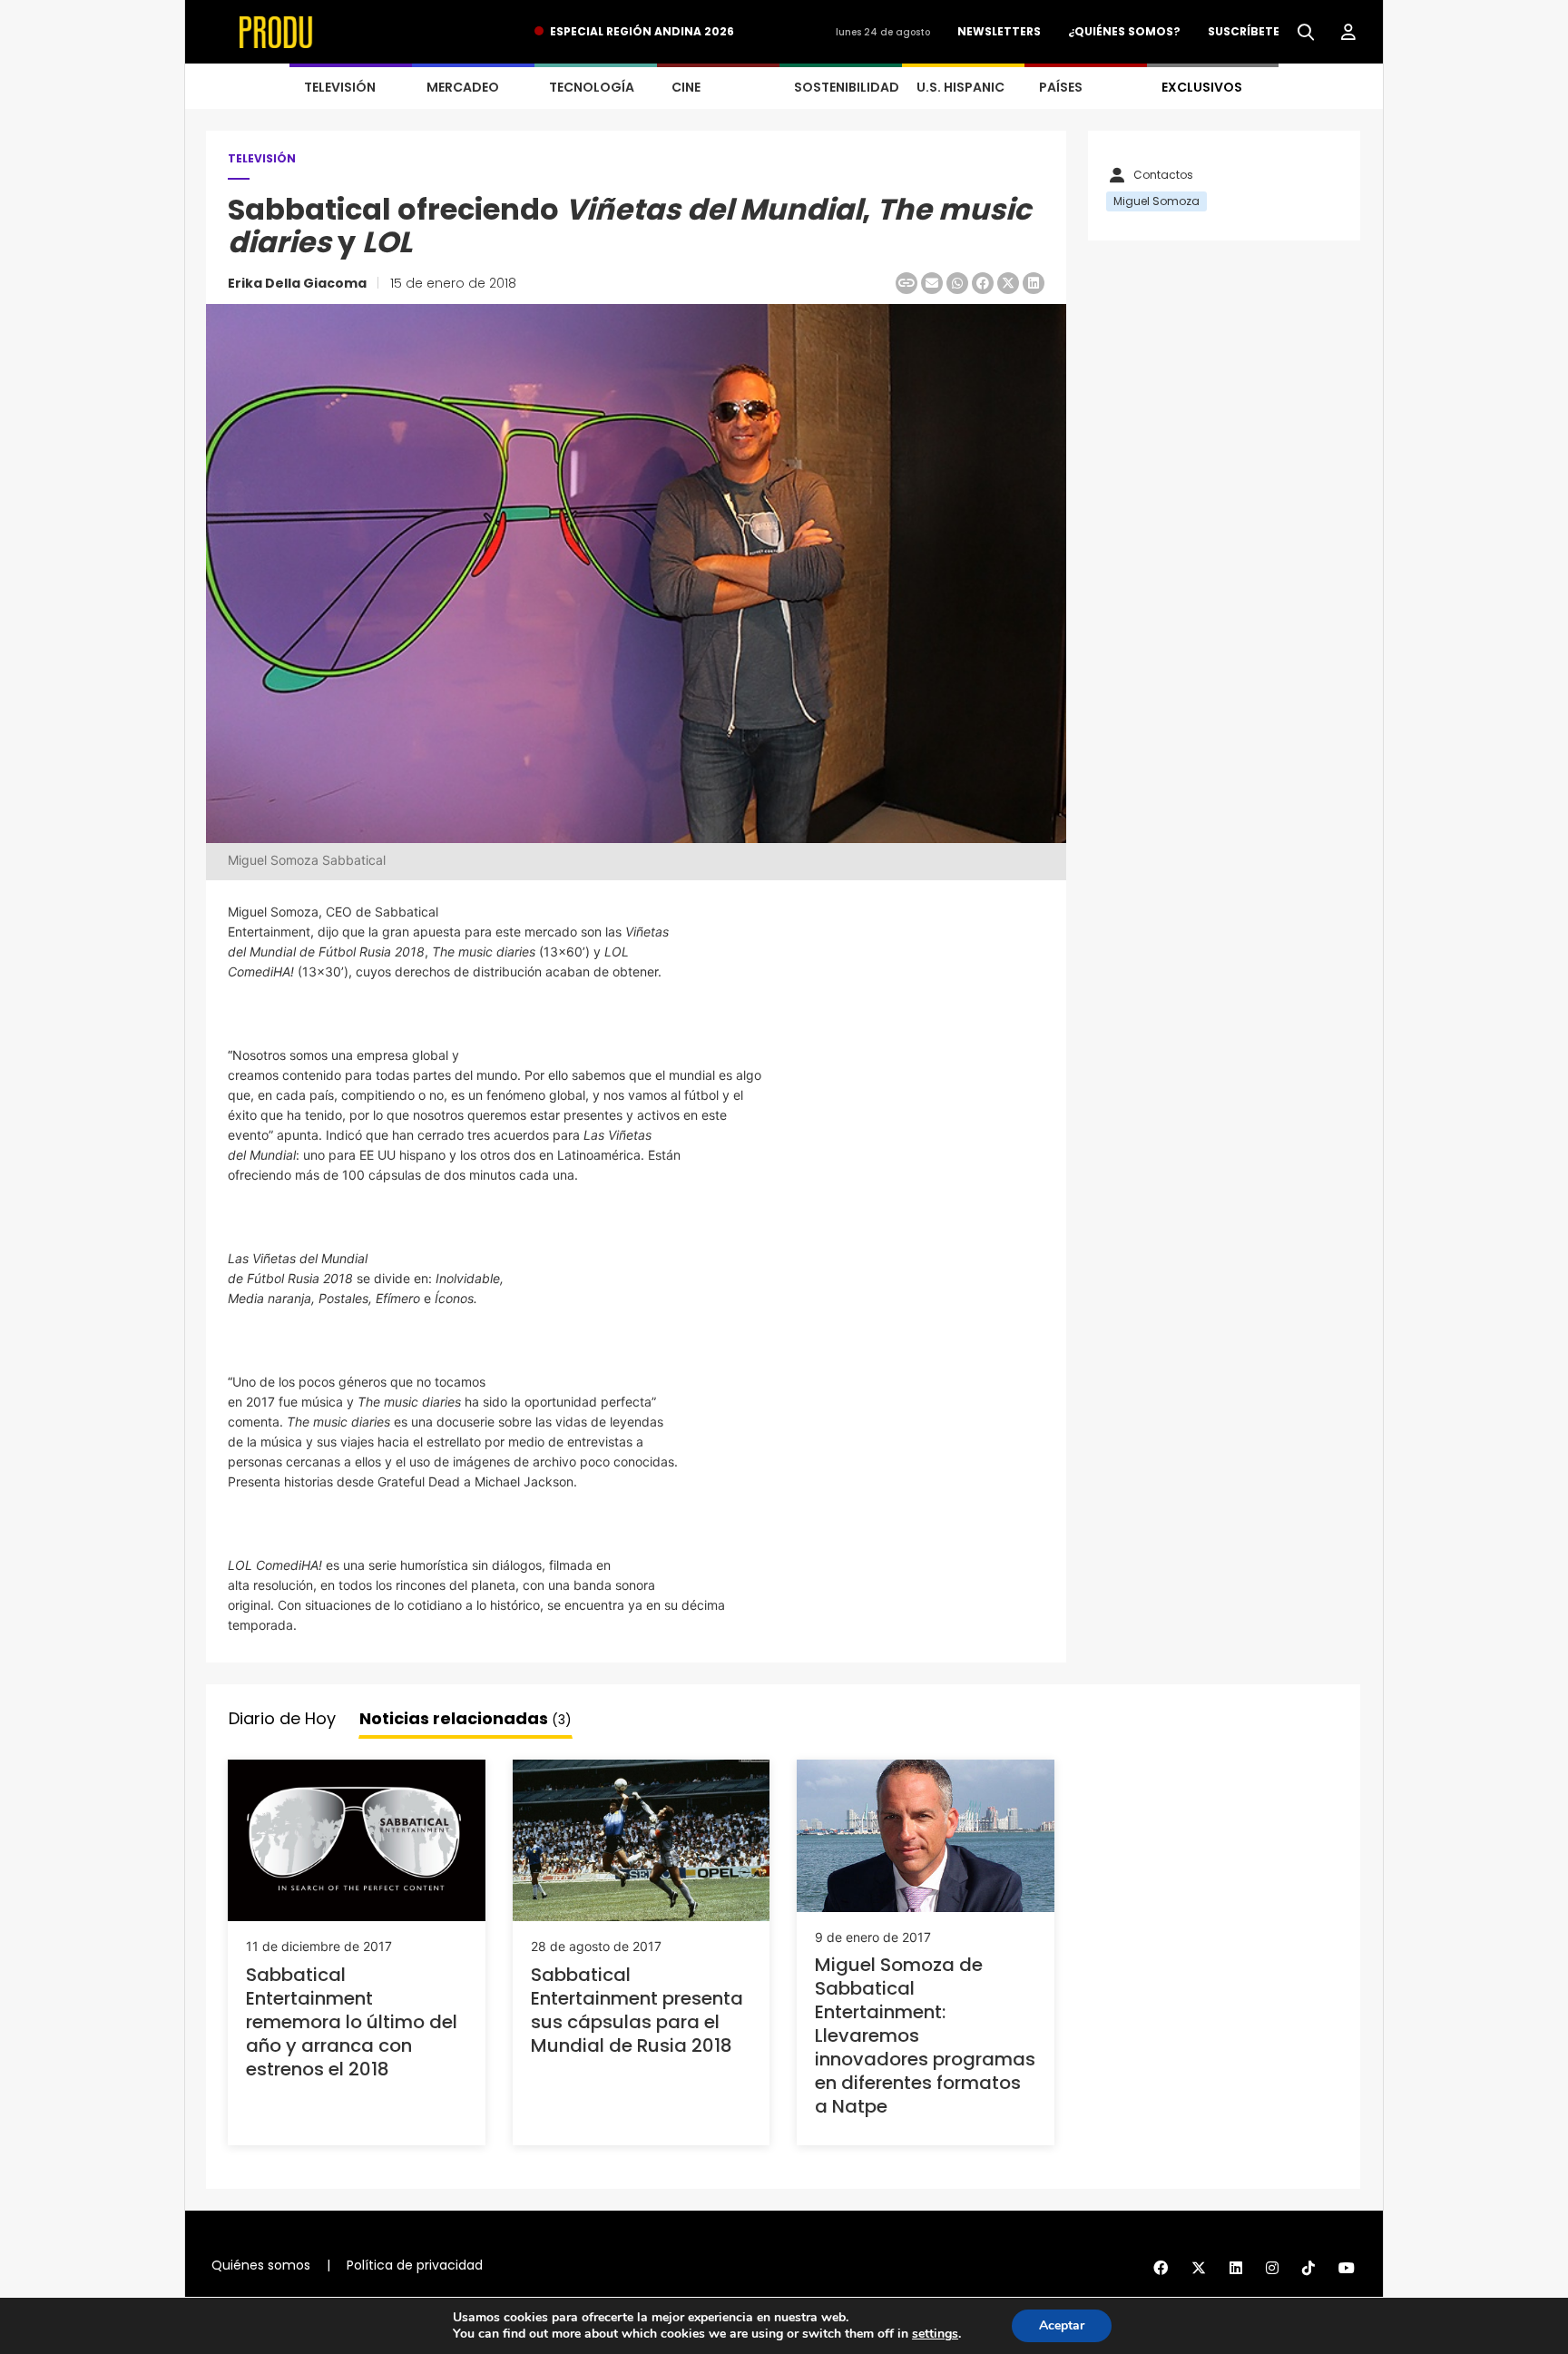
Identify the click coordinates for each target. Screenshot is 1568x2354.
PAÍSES (1061, 87)
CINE (686, 87)
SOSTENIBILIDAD (847, 87)
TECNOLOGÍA (592, 87)
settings (935, 2334)
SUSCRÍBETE (1244, 31)
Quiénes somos (261, 2265)
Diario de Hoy (282, 1718)
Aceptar (1062, 2325)
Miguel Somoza (1156, 201)
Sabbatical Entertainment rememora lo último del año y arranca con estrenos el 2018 (352, 2022)
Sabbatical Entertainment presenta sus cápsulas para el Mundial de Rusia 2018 (637, 2010)
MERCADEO (463, 87)
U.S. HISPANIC (960, 87)
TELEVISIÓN (340, 87)
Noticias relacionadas (465, 1718)
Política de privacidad (415, 2265)
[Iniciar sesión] (1348, 33)
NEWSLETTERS (999, 31)
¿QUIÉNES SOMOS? (1124, 31)
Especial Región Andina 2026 (642, 31)
